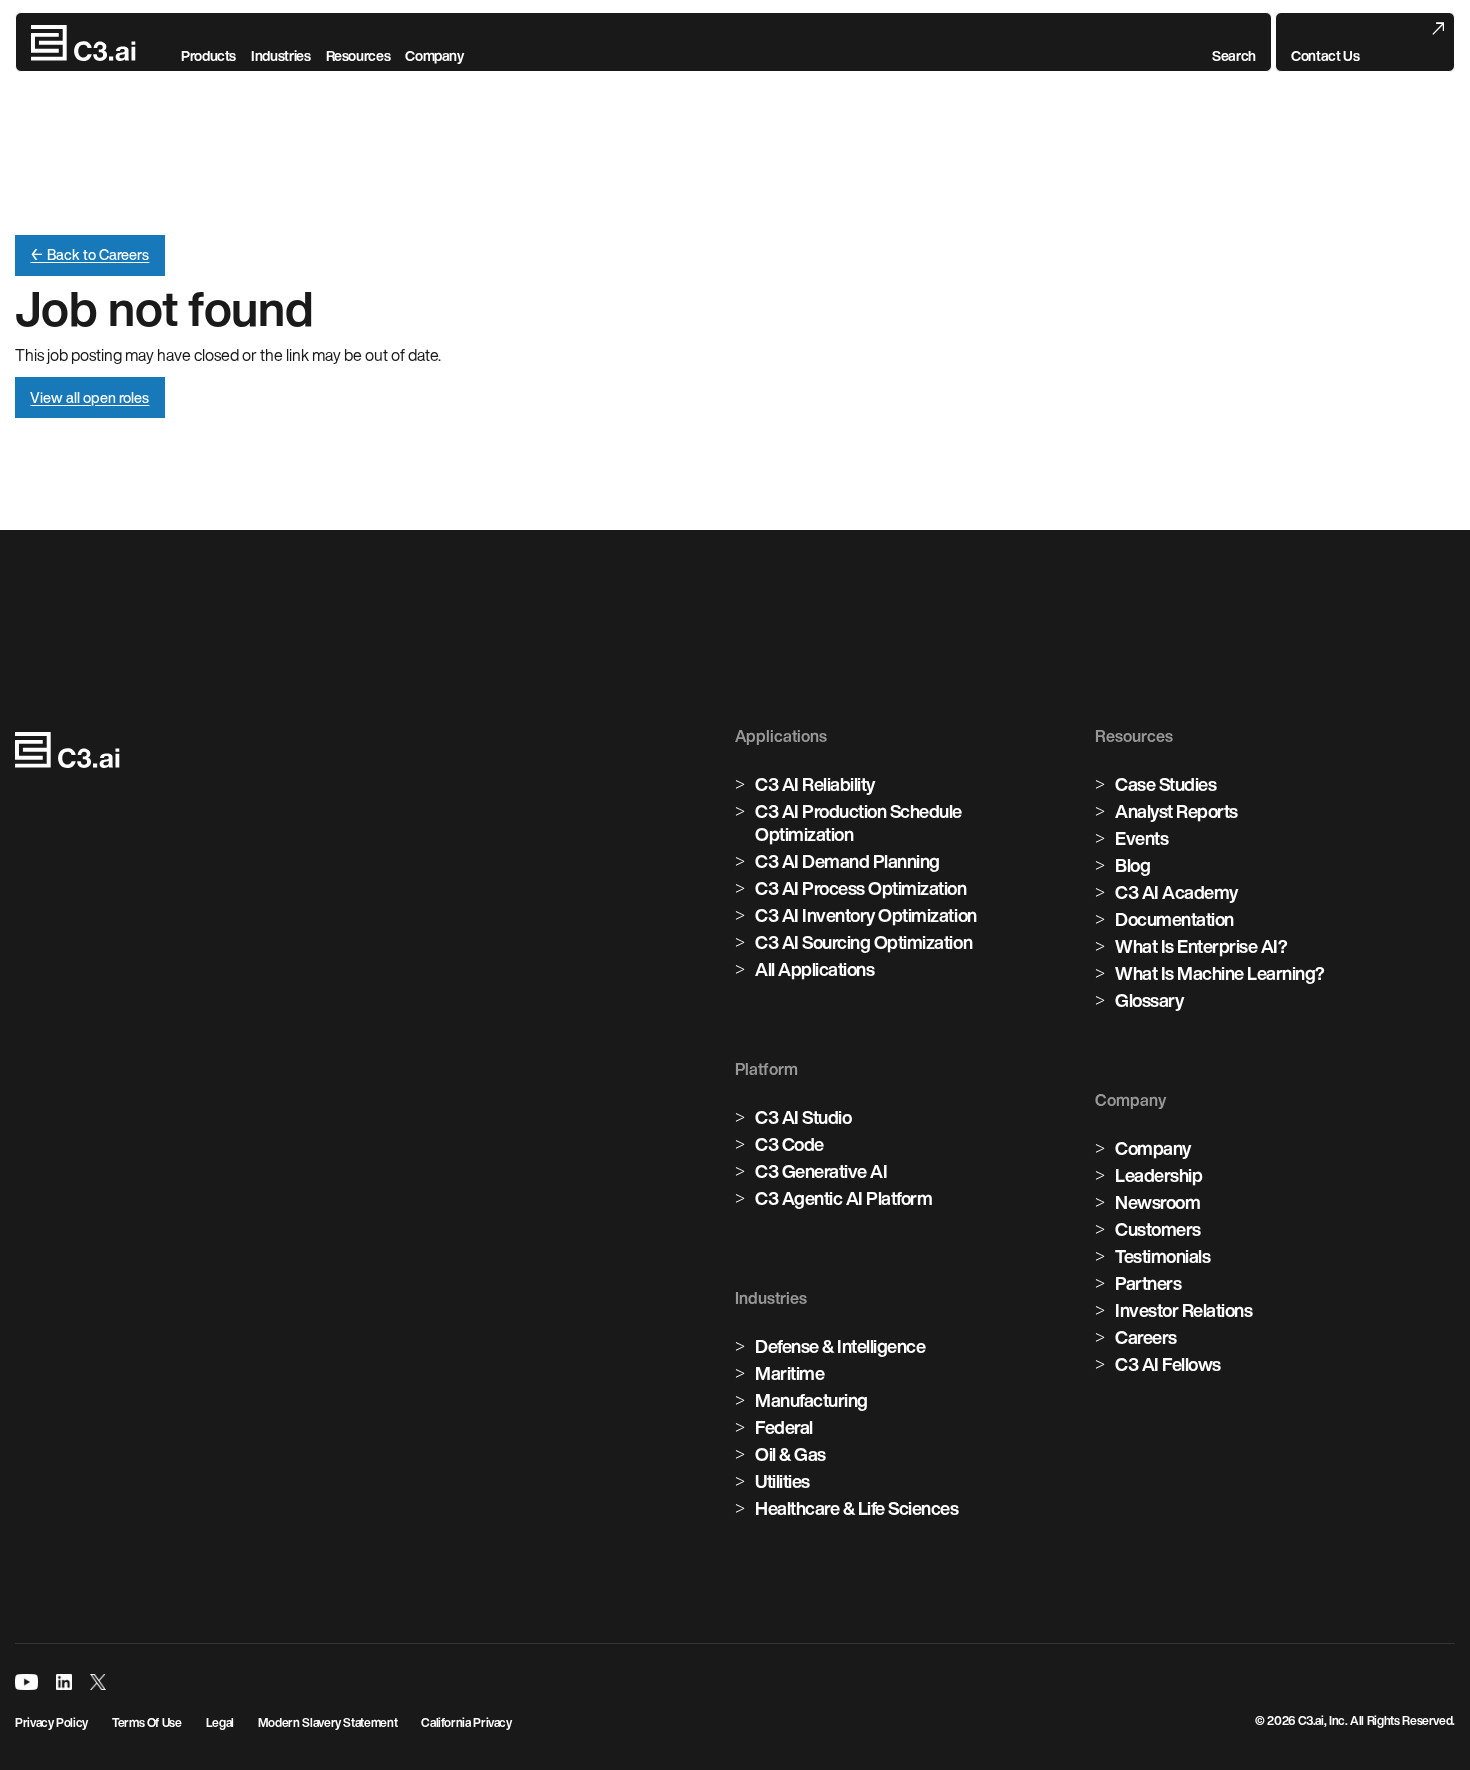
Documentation (1174, 919)
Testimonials (1162, 1256)
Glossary (1149, 1000)
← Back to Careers (89, 254)
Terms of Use (147, 1722)
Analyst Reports (1176, 811)
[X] (98, 1682)
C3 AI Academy (1176, 892)
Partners (1148, 1283)
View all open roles (89, 397)
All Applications (814, 969)
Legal (220, 1722)
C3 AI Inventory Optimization (866, 915)
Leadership (1158, 1175)
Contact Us (1325, 56)
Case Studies (1165, 784)
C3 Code (789, 1144)
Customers (1158, 1229)
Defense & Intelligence (840, 1346)
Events (1141, 838)
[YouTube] (26, 1682)
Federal (784, 1427)
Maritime (789, 1373)
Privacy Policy (51, 1722)
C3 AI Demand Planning (847, 861)
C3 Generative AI (821, 1171)
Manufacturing (811, 1400)
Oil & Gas (790, 1454)
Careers (1146, 1337)
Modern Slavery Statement (327, 1722)
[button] (1234, 43)
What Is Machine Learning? (1220, 973)
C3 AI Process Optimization (861, 888)
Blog (1132, 865)
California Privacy (466, 1722)
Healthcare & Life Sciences (857, 1508)
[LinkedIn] (64, 1682)
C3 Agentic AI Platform (843, 1198)
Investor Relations (1183, 1310)
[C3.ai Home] (83, 43)
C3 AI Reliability (815, 784)
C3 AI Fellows (1168, 1364)
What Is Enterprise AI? (1201, 946)
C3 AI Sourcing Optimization (863, 942)
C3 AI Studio (803, 1117)
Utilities (782, 1481)
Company (1153, 1148)
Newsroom (1157, 1202)
